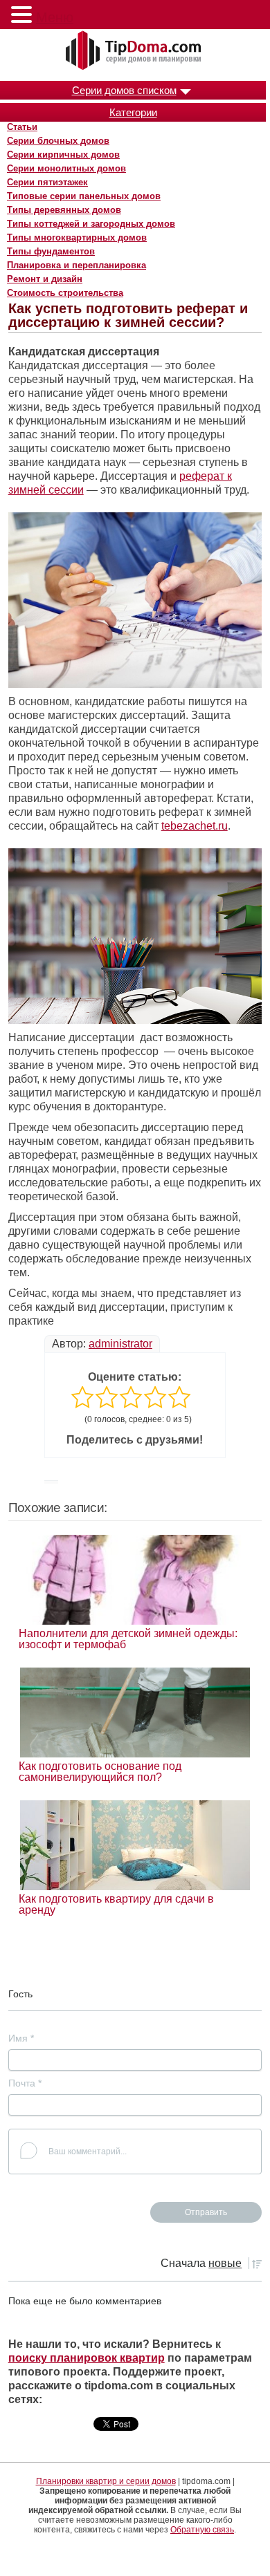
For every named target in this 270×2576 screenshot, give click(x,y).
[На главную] (135, 51)
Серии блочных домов (58, 141)
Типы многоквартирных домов (77, 237)
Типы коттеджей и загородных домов (91, 224)
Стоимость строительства (65, 293)
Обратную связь (202, 2530)
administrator (120, 1344)
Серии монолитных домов (66, 168)
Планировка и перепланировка (76, 265)
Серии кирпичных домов (63, 155)
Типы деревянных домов (64, 210)
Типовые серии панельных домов (84, 196)
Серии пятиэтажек (47, 182)
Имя (21, 2038)
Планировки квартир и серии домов (106, 2481)
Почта (25, 2083)
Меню (55, 17)
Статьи (22, 127)
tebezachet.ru (195, 826)
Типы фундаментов (51, 251)
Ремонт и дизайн (45, 279)
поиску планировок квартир (87, 2358)
